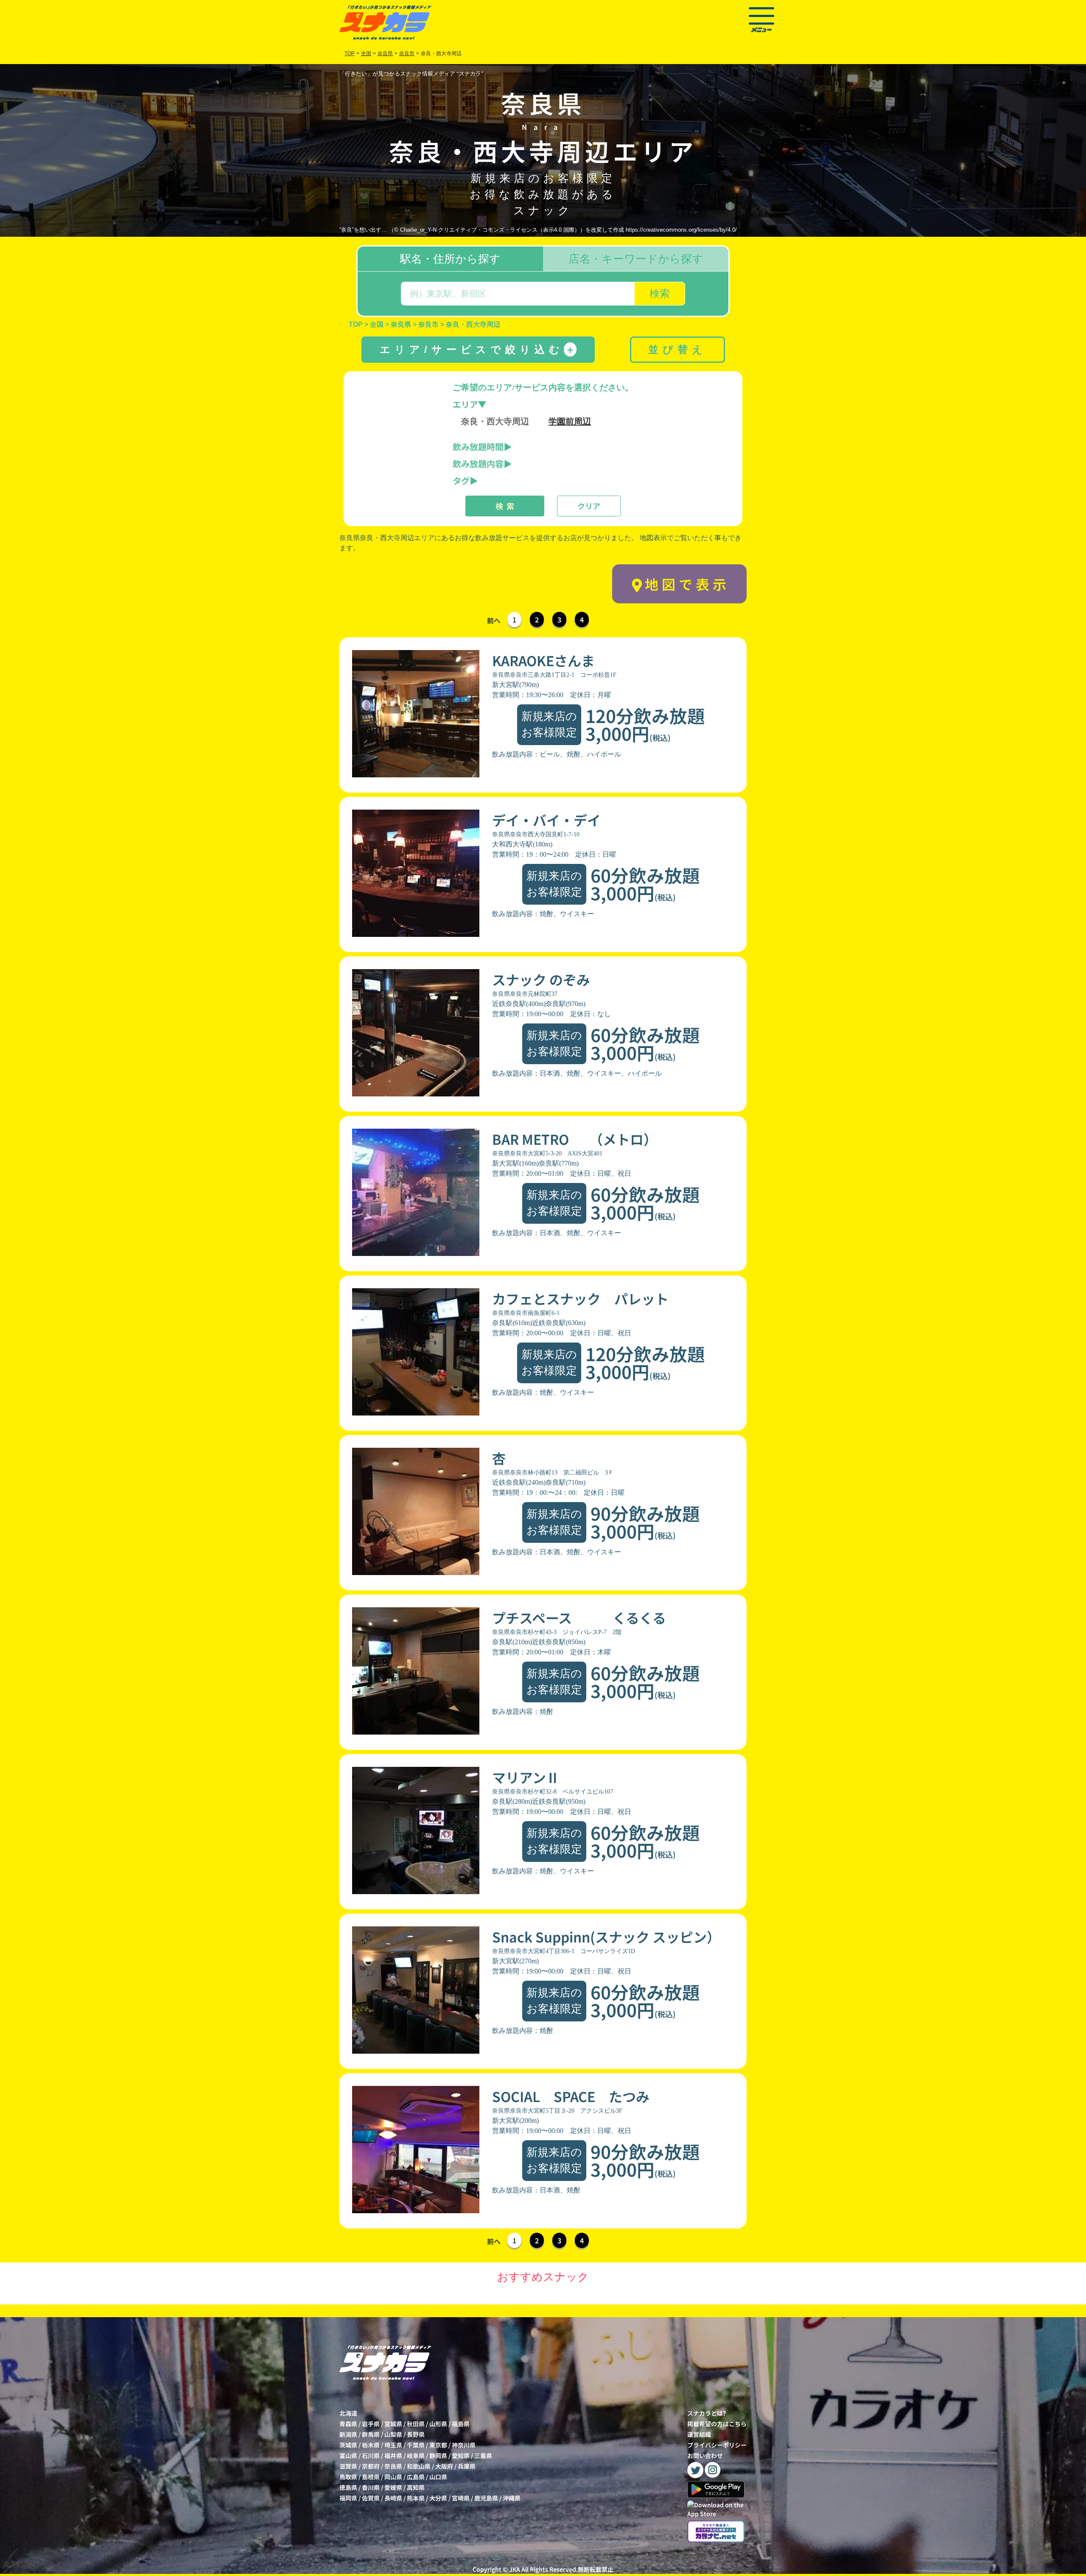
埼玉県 (393, 2445)
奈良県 (393, 2466)
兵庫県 (467, 2466)
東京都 (438, 2445)
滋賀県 (348, 2466)
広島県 (416, 2477)
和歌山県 (419, 2466)
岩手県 (371, 2424)
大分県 (438, 2498)
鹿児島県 (486, 2498)
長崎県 (393, 2498)
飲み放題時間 (478, 447)
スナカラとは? (707, 2413)
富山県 (348, 2455)
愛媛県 (393, 2487)
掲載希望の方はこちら (717, 2424)
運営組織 (699, 2434)
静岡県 (438, 2455)
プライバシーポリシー (717, 2445)
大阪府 (444, 2466)
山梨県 (393, 2434)
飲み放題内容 (478, 464)
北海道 (348, 2413)
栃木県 (371, 2445)
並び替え (677, 349)
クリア (589, 506)
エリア (465, 404)
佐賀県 (371, 2498)
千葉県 (416, 2445)
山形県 (438, 2424)
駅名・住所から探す (450, 259)
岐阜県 (416, 2455)
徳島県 (348, 2487)
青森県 (348, 2424)
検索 (660, 293)
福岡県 (348, 2498)
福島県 (461, 2424)
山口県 (438, 2477)
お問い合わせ (705, 2455)
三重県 (483, 2455)
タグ (461, 481)
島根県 (371, 2477)
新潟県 (348, 2434)
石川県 (371, 2455)
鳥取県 (348, 2477)
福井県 (393, 2455)
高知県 (416, 2487)
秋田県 (416, 2424)
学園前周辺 (570, 421)
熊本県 (416, 2498)
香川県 (371, 2487)
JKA (515, 2569)
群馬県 (371, 2434)
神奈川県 (464, 2445)
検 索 (505, 506)
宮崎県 (461, 2498)
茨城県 (348, 2445)
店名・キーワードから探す (636, 259)
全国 (366, 53)
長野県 (416, 2434)
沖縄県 (512, 2498)
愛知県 (461, 2455)
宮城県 (393, 2424)
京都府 (371, 2466)
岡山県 (393, 2477)
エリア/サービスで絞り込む (477, 349)
